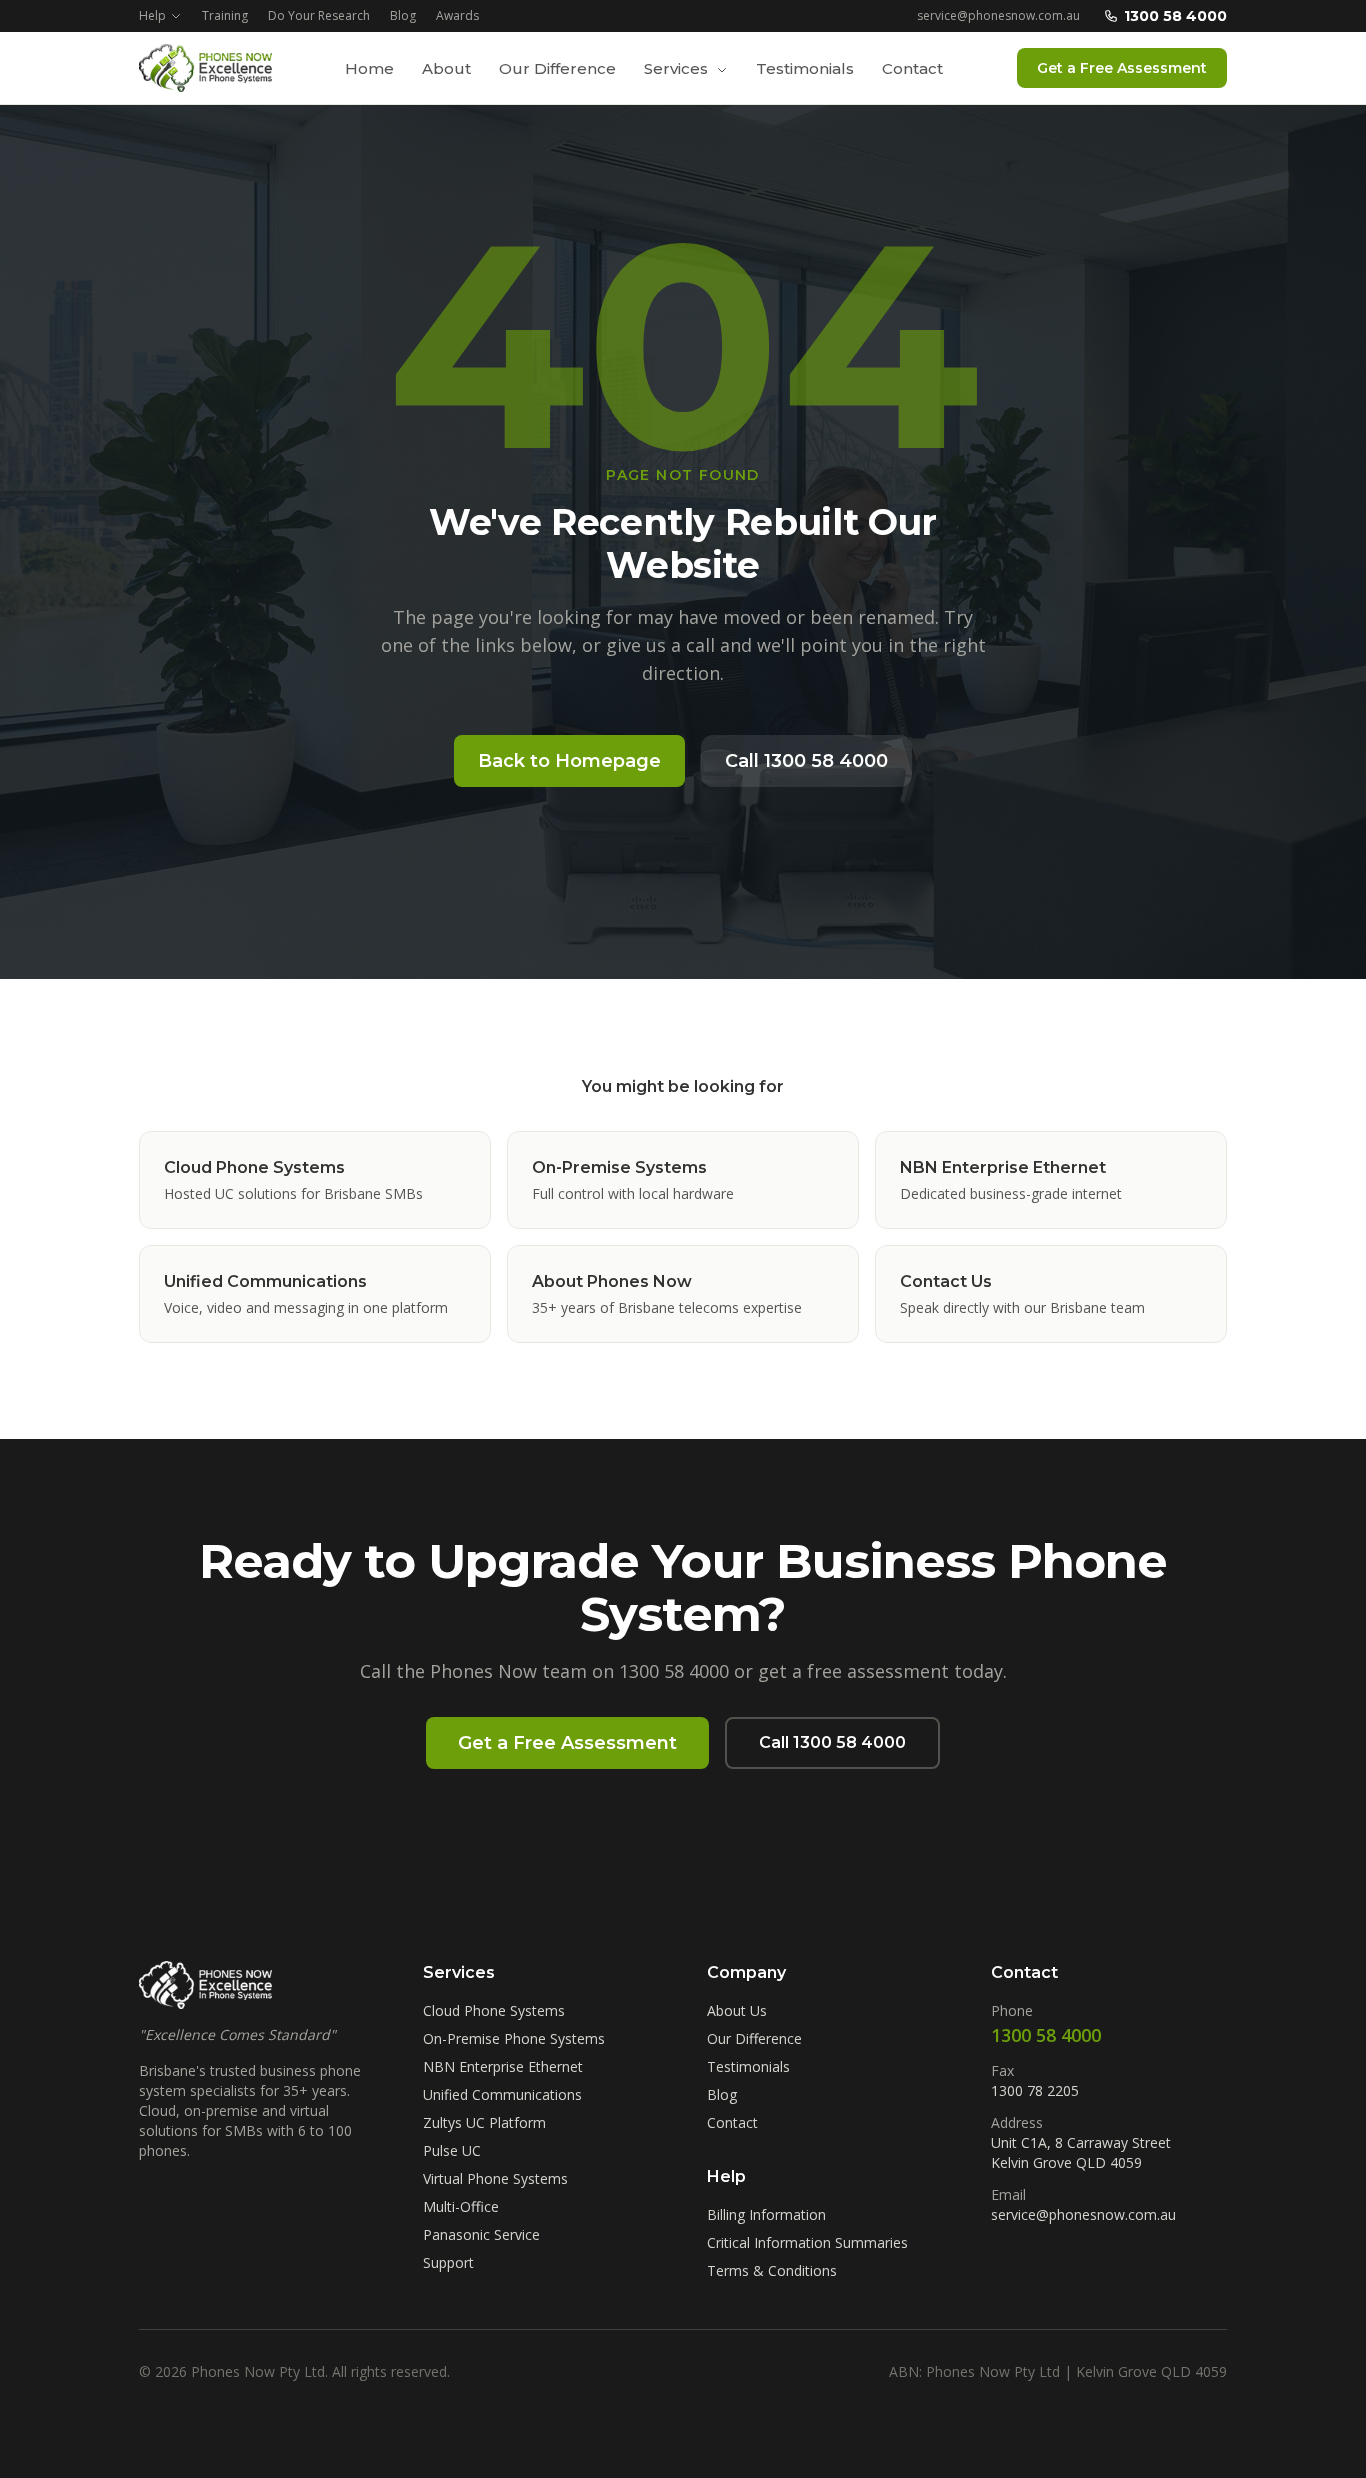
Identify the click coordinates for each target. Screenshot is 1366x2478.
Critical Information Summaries (807, 2242)
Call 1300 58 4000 (806, 761)
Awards (457, 16)
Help (152, 16)
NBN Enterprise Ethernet (503, 2066)
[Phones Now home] (205, 68)
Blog (403, 16)
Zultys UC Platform (484, 2122)
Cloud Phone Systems (494, 2010)
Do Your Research (319, 16)
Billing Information (766, 2214)
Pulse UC (452, 2150)
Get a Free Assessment (1122, 68)
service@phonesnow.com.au (998, 16)
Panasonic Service (481, 2234)
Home (369, 68)
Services (678, 68)
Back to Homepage (569, 761)
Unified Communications (502, 2094)
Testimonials (805, 68)
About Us (737, 2010)
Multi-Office (461, 2206)
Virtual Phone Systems (495, 2178)
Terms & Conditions (772, 2270)
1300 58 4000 (1175, 16)
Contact (912, 68)
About (446, 68)
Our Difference (557, 68)
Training (225, 16)
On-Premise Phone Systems (514, 2038)
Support (448, 2262)
